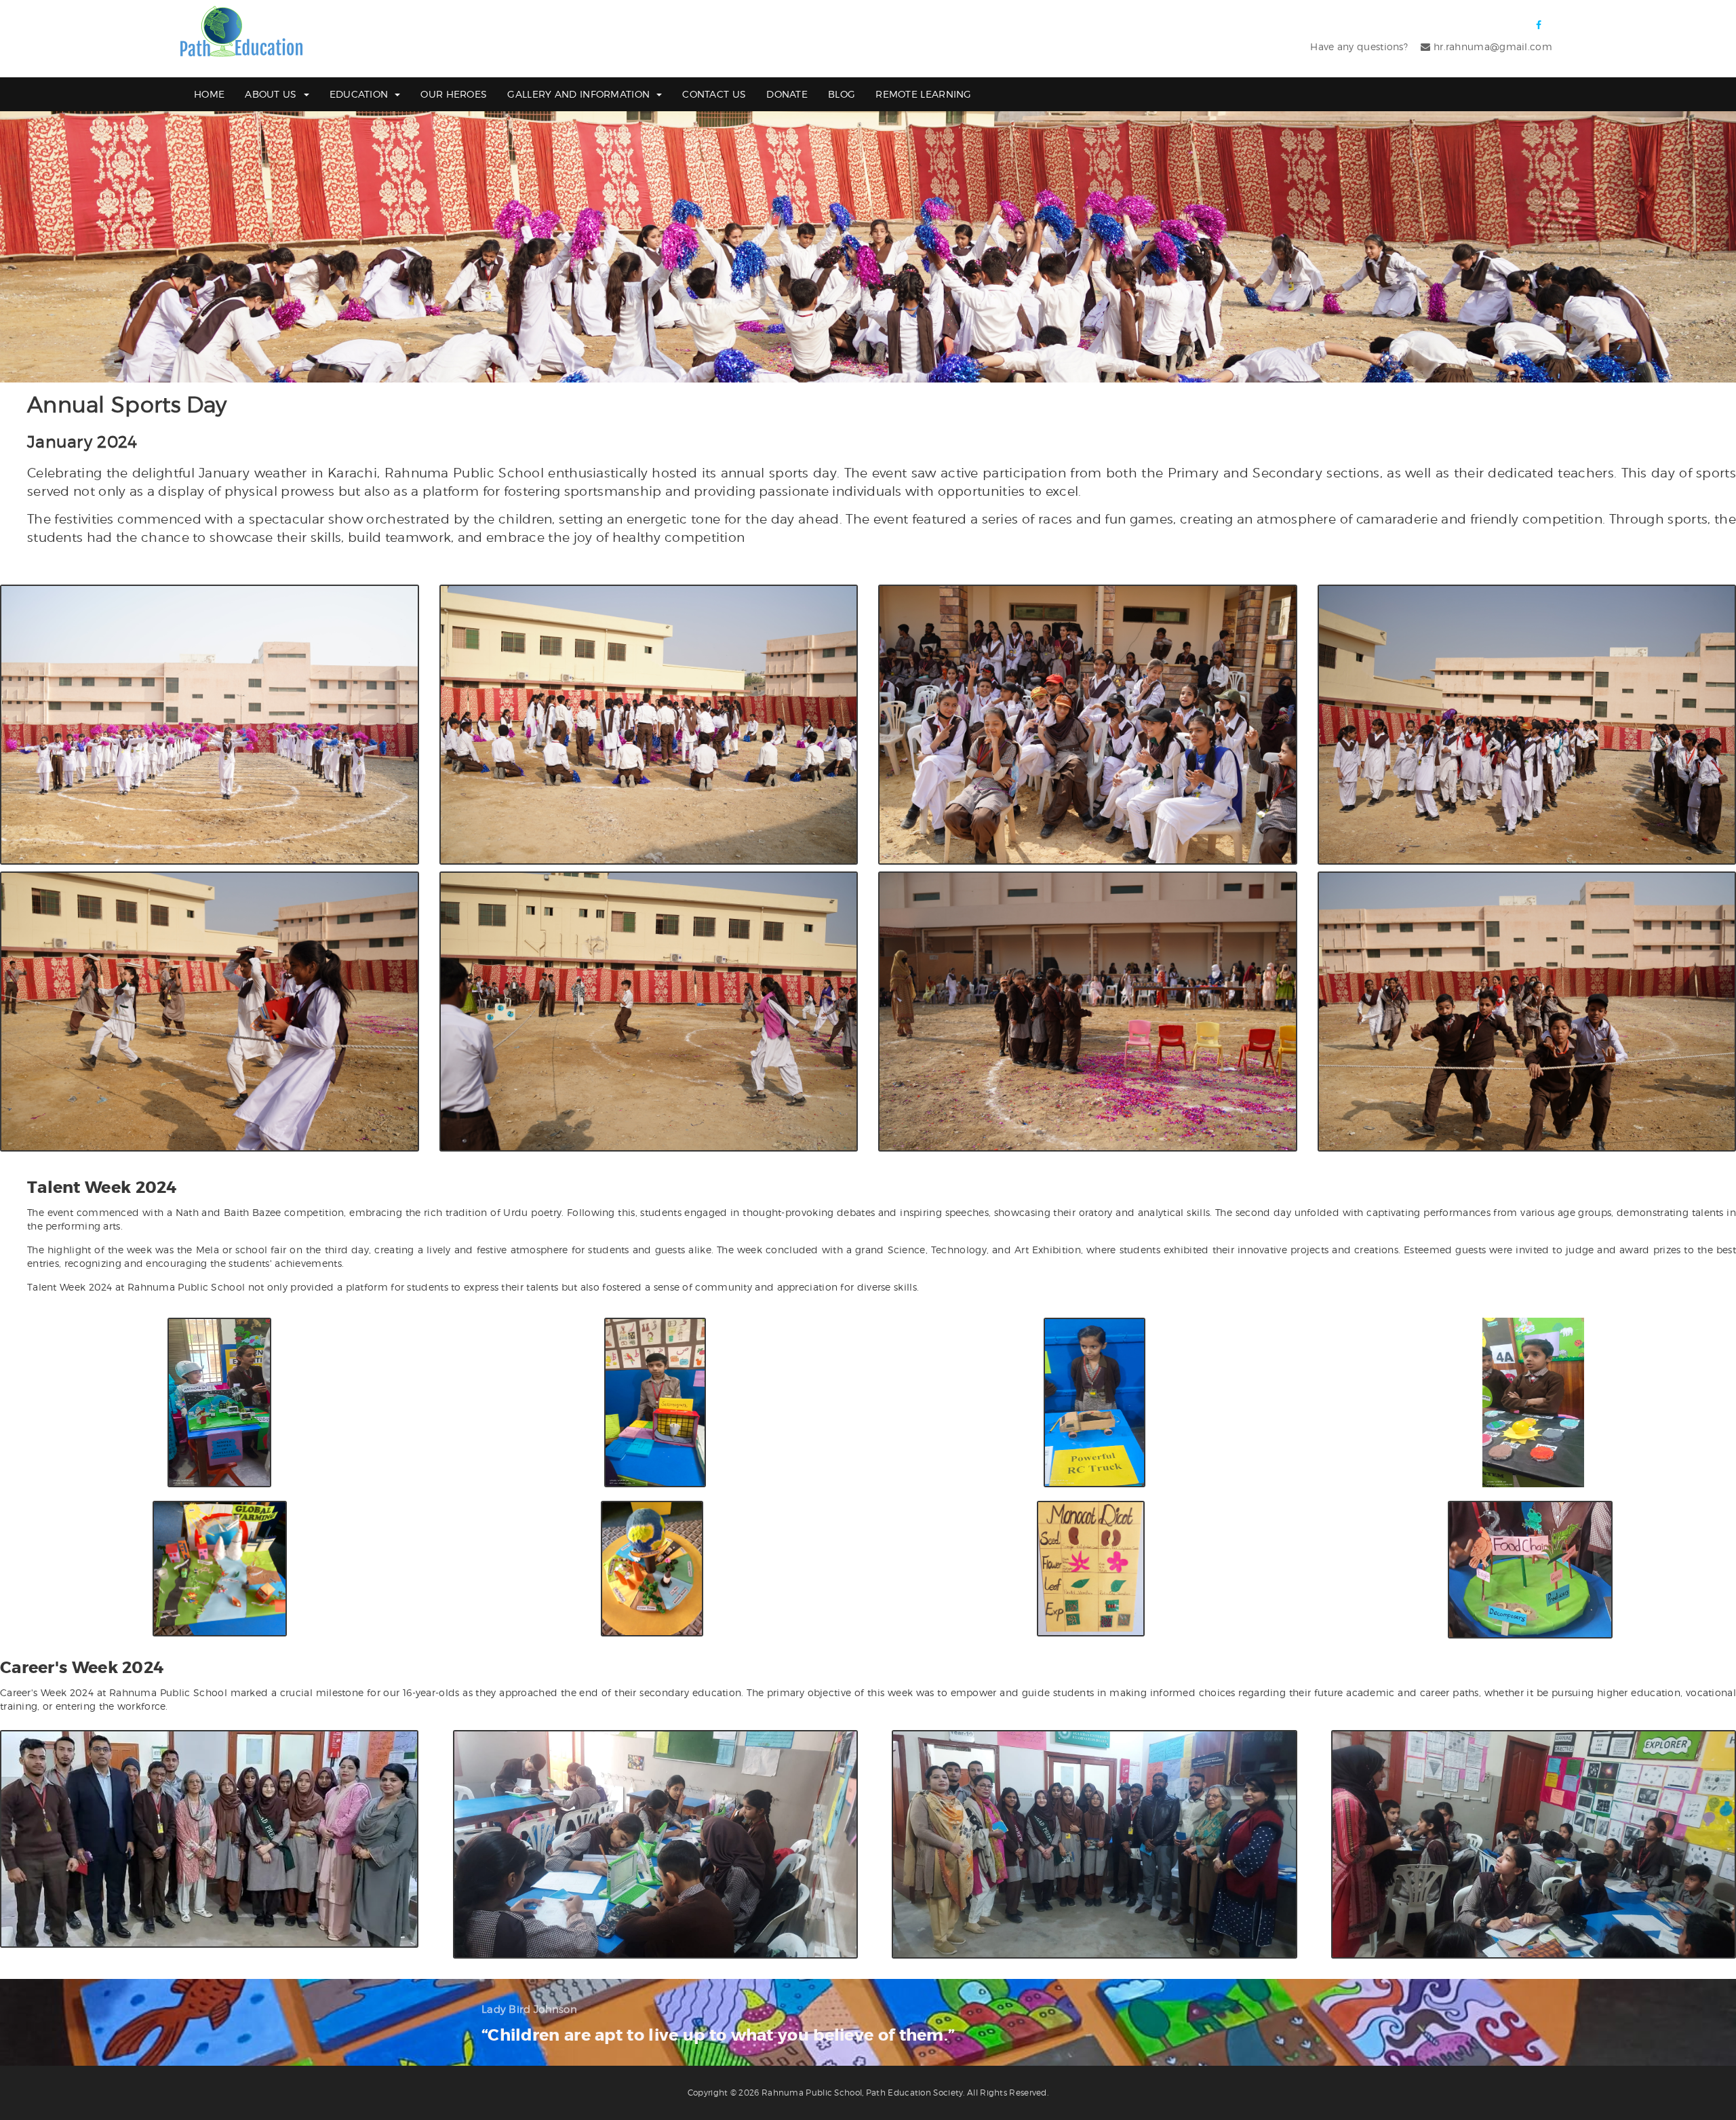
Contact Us (714, 94)
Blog (842, 94)
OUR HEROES (454, 94)
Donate (787, 94)
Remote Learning (924, 94)
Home (209, 94)
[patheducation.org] (241, 32)
